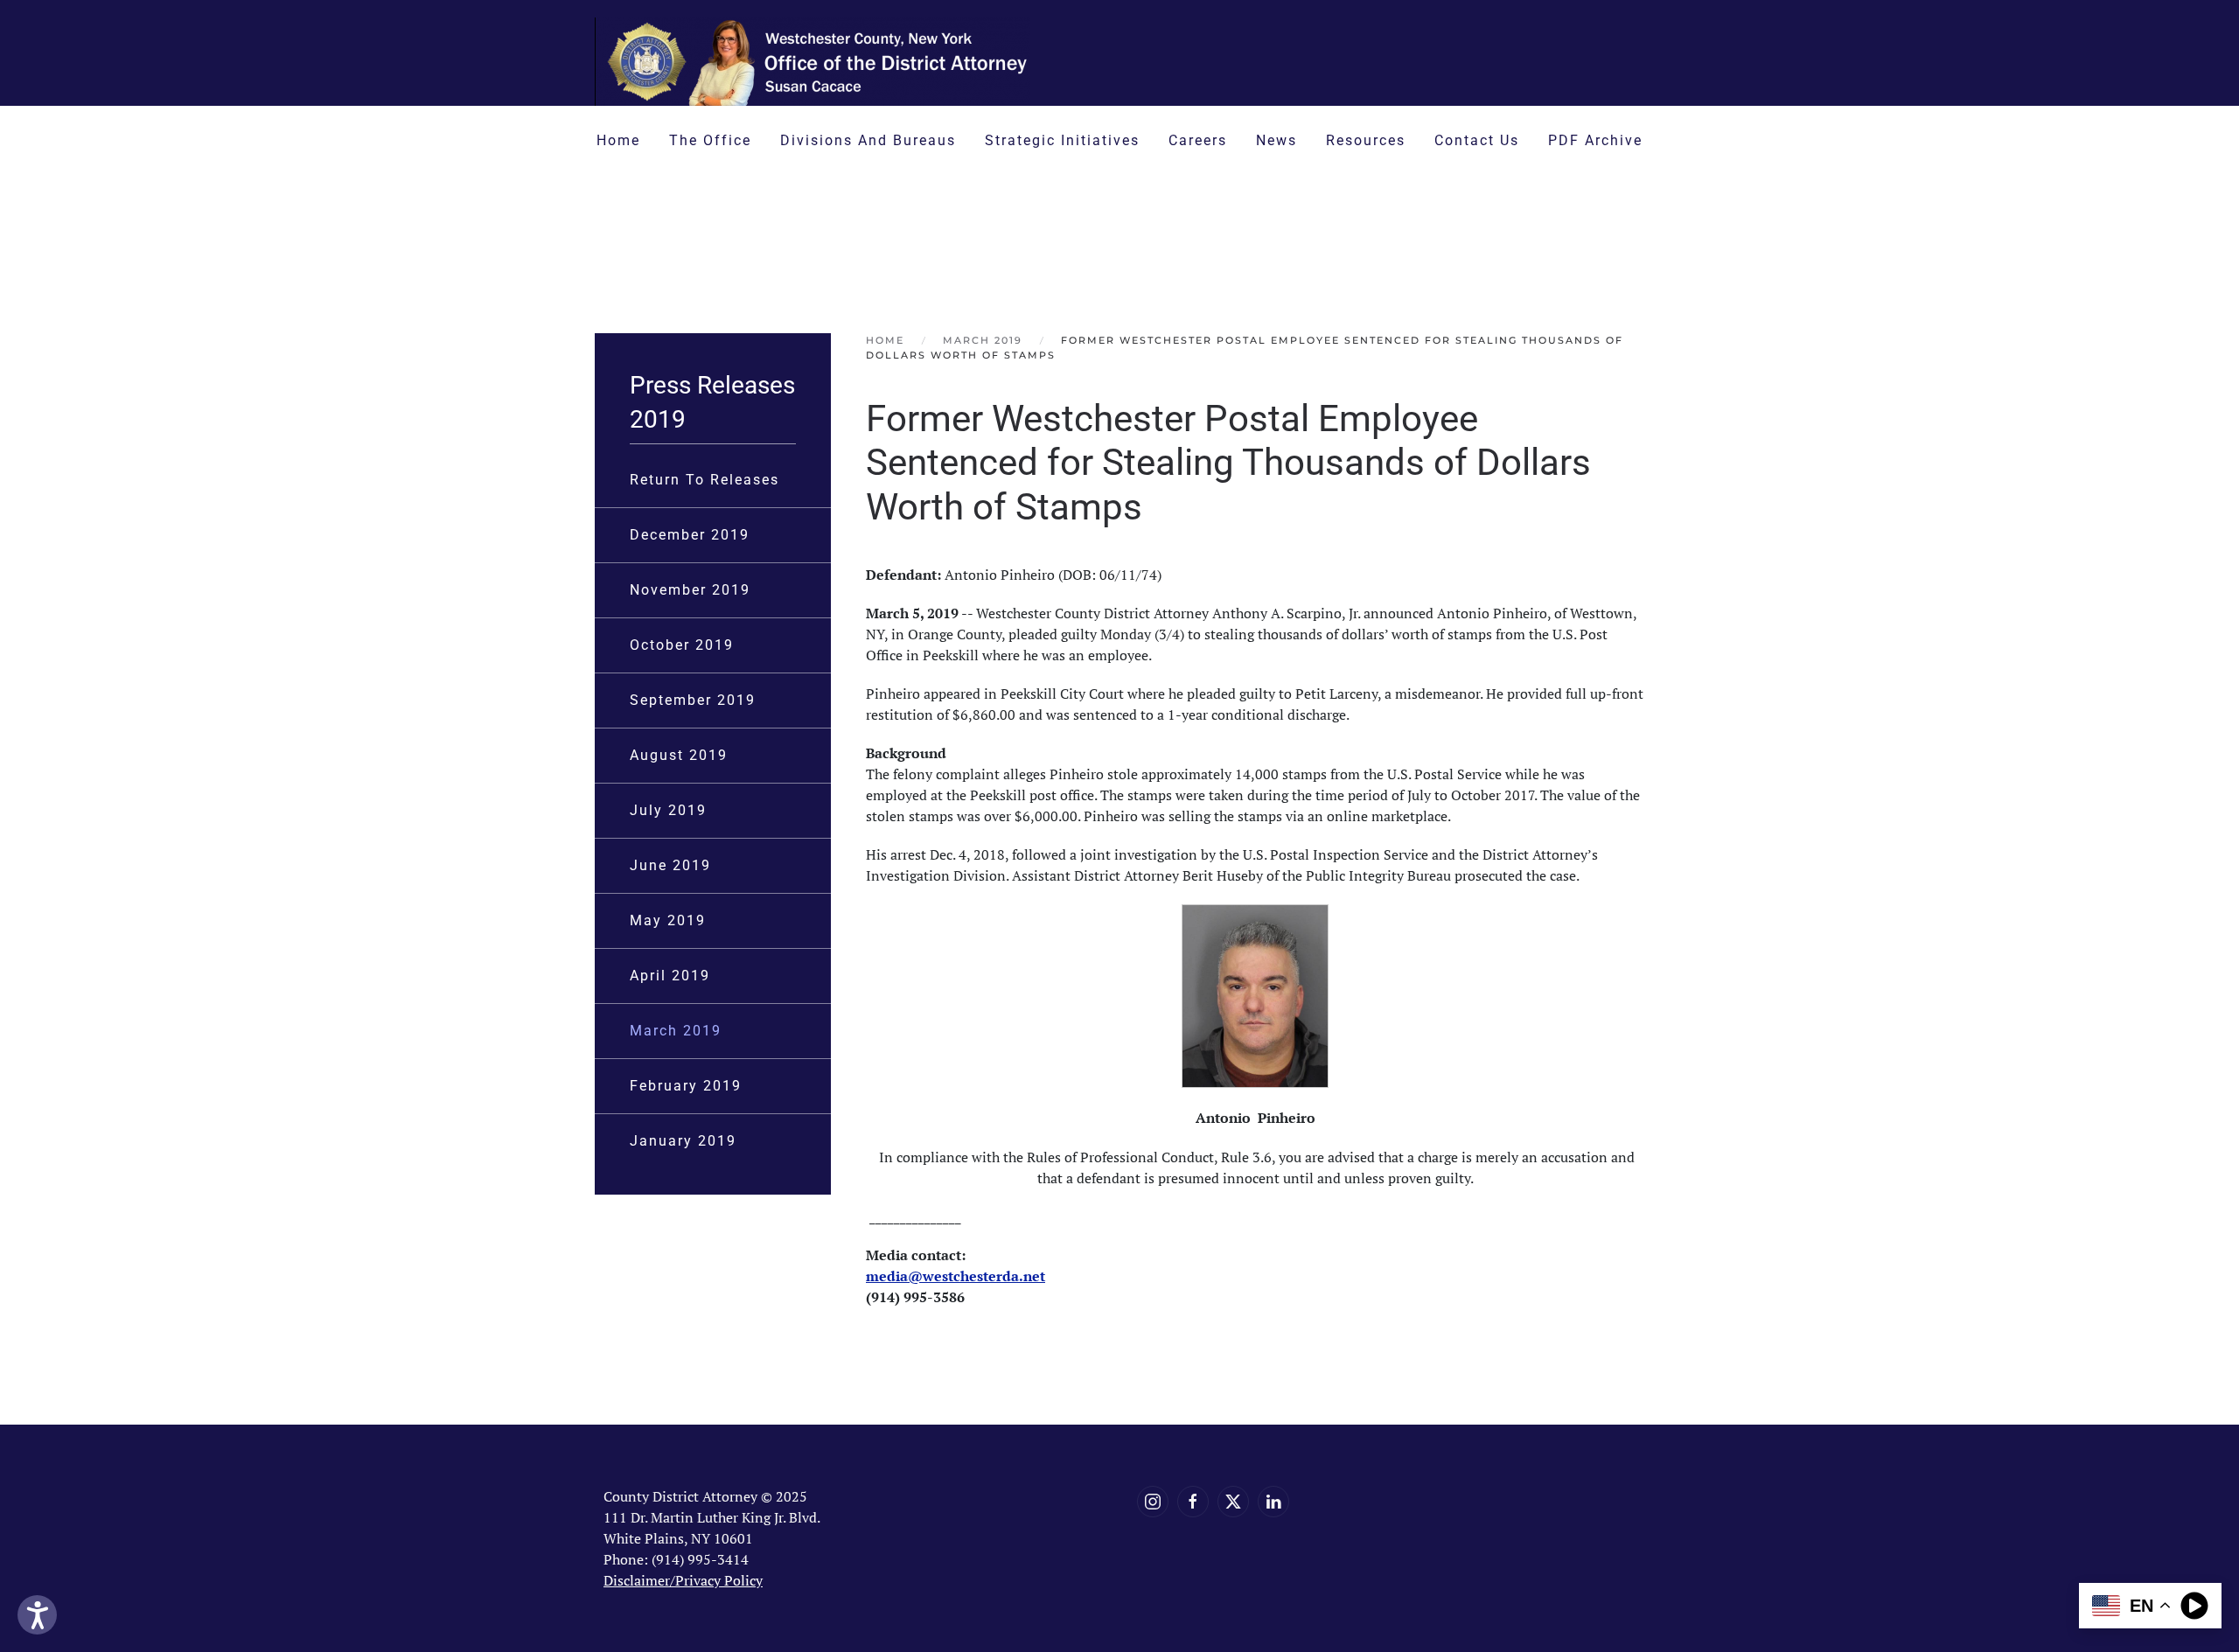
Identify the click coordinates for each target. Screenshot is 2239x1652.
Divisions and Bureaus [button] (868, 140)
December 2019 (690, 535)
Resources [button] (1366, 140)
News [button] (1276, 140)
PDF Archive (1595, 140)
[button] (1384, 237)
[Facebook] (1193, 1502)
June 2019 (670, 865)
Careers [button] (1198, 140)
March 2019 (676, 1031)
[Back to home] (813, 62)
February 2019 (686, 1086)
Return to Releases (704, 480)
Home (618, 140)
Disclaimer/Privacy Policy (683, 1580)
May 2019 (668, 920)
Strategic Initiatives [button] (1062, 140)
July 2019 (668, 810)
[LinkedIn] (1273, 1502)
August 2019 (679, 755)
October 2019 (682, 645)
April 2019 (670, 976)
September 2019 (693, 700)
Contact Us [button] (1477, 140)
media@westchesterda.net (956, 1276)
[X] (1233, 1502)
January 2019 (683, 1141)
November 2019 (690, 590)
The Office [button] (710, 140)
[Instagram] (1153, 1502)
